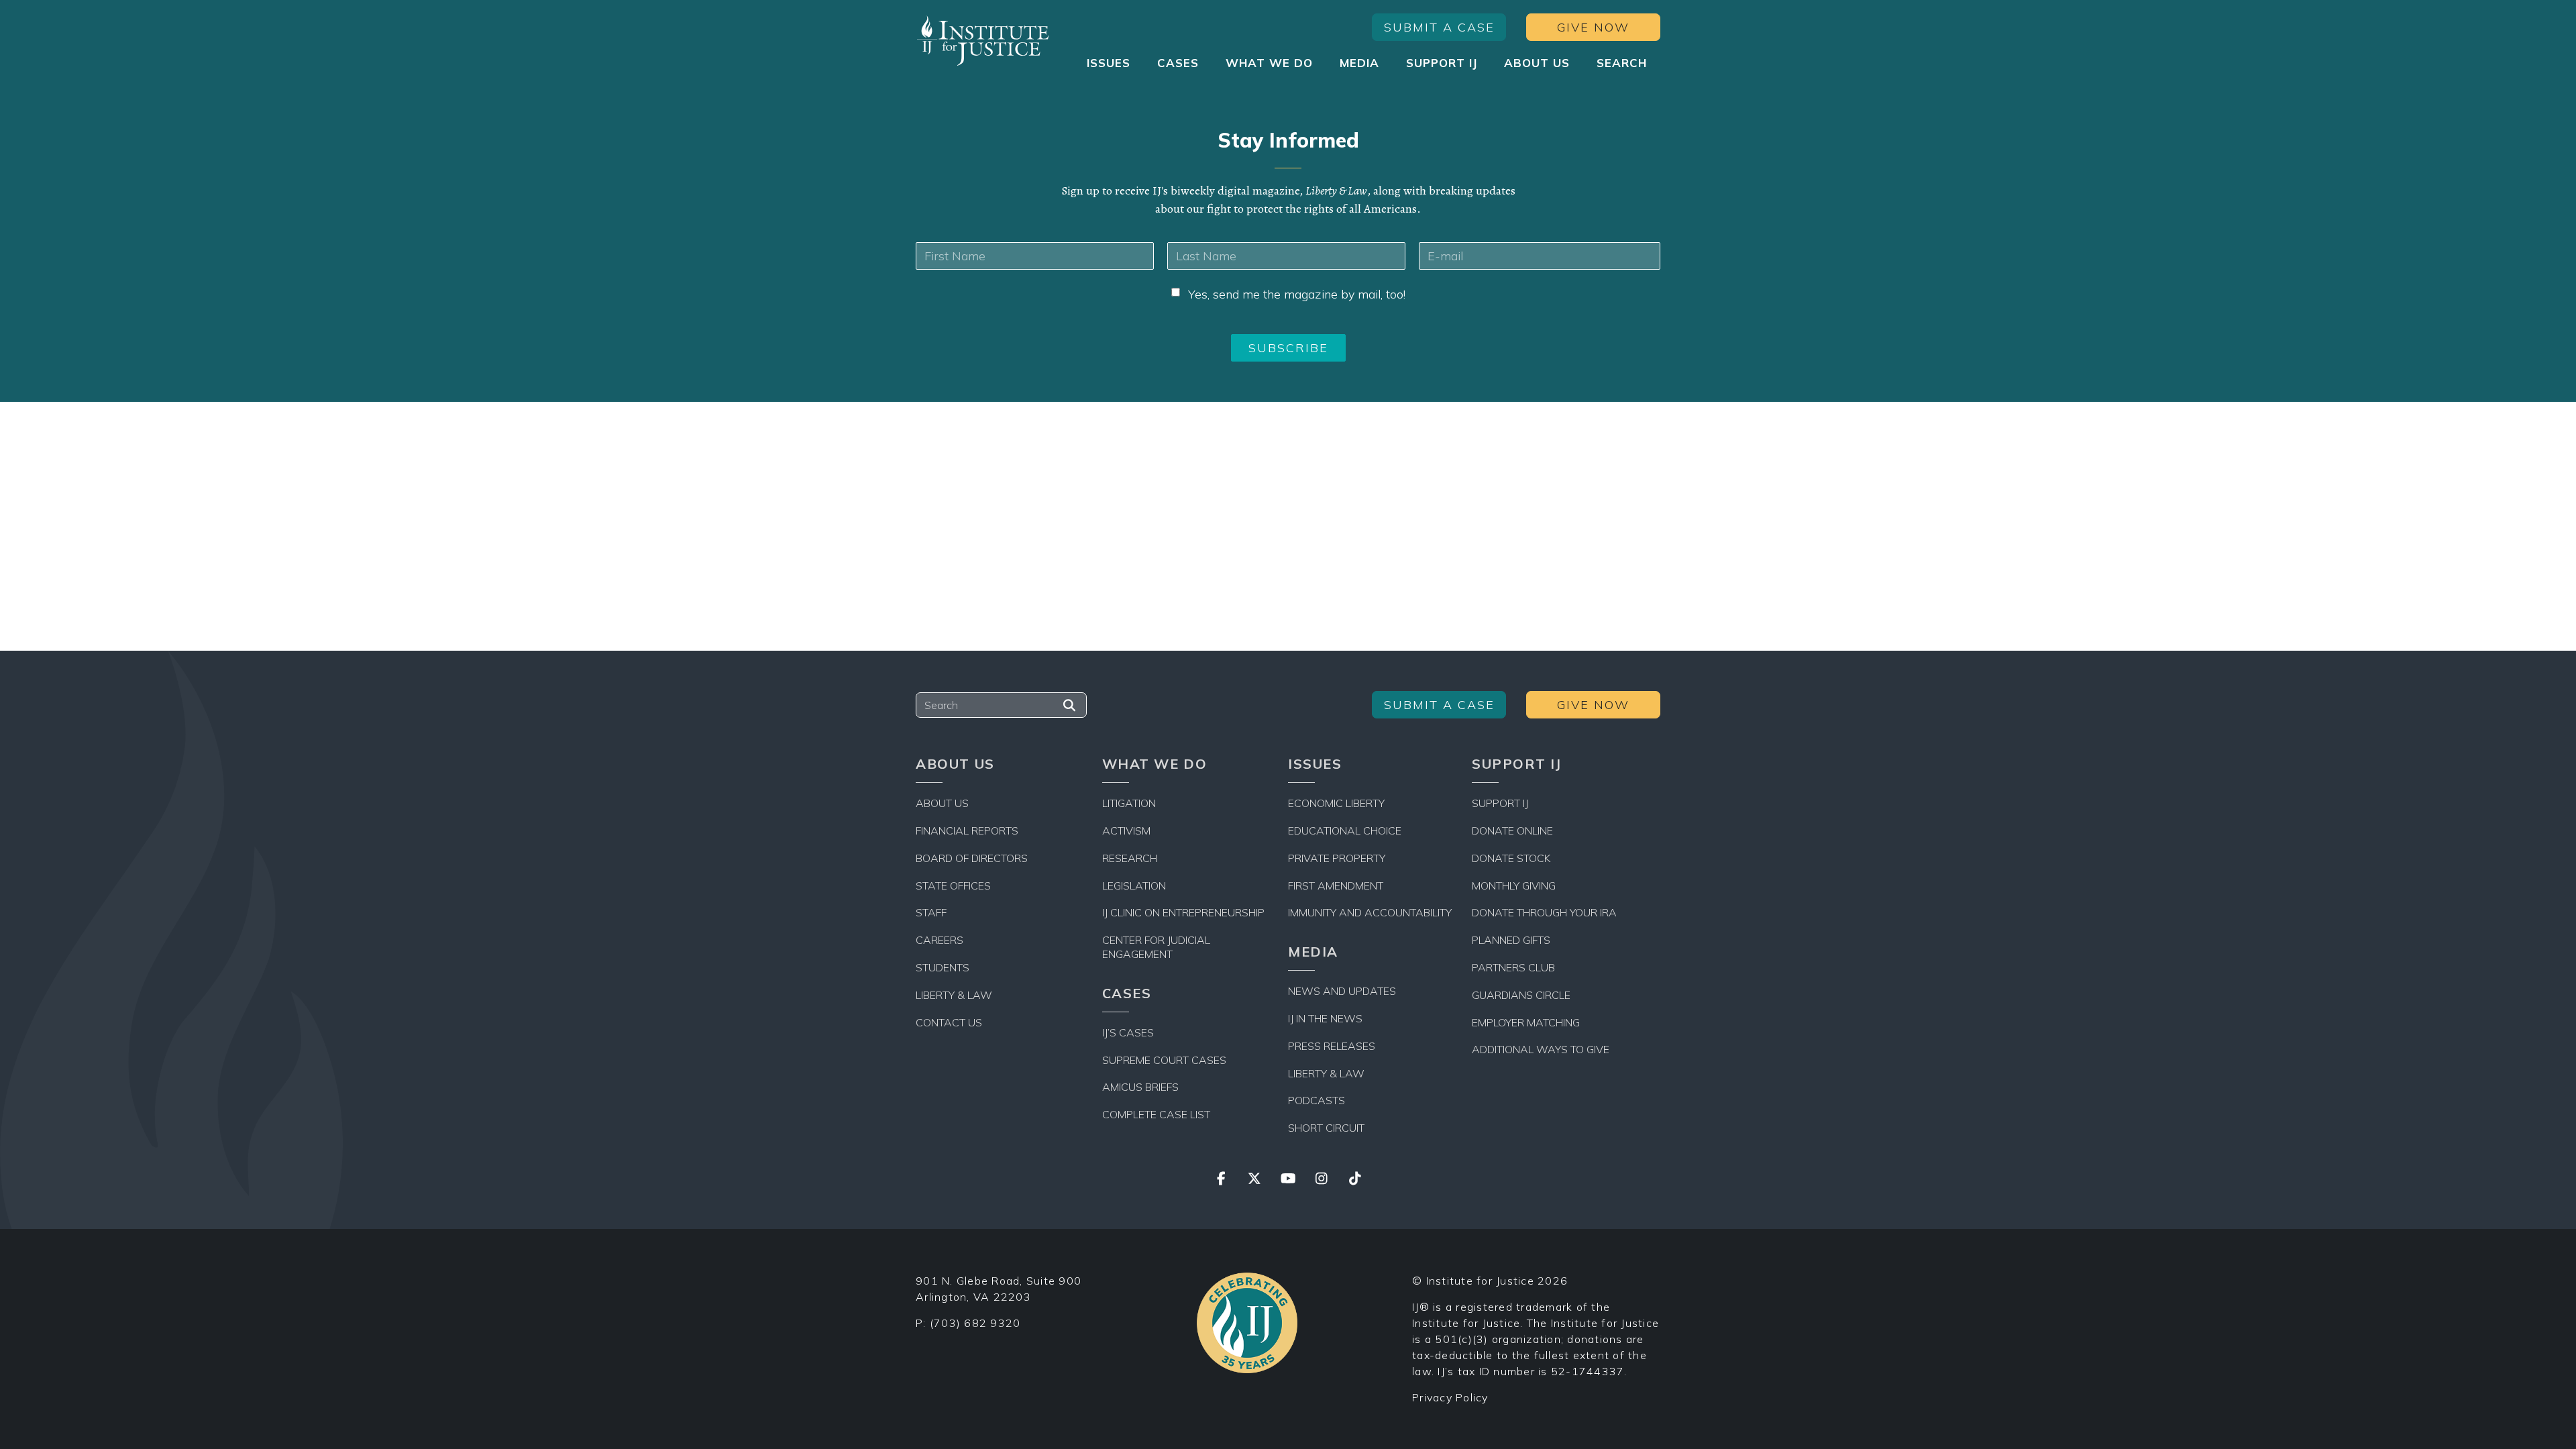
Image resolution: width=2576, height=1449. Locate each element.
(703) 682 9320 (975, 1323)
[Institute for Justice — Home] (983, 41)
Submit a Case (1439, 27)
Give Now (1593, 27)
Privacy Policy (1450, 1397)
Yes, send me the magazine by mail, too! (1297, 294)
